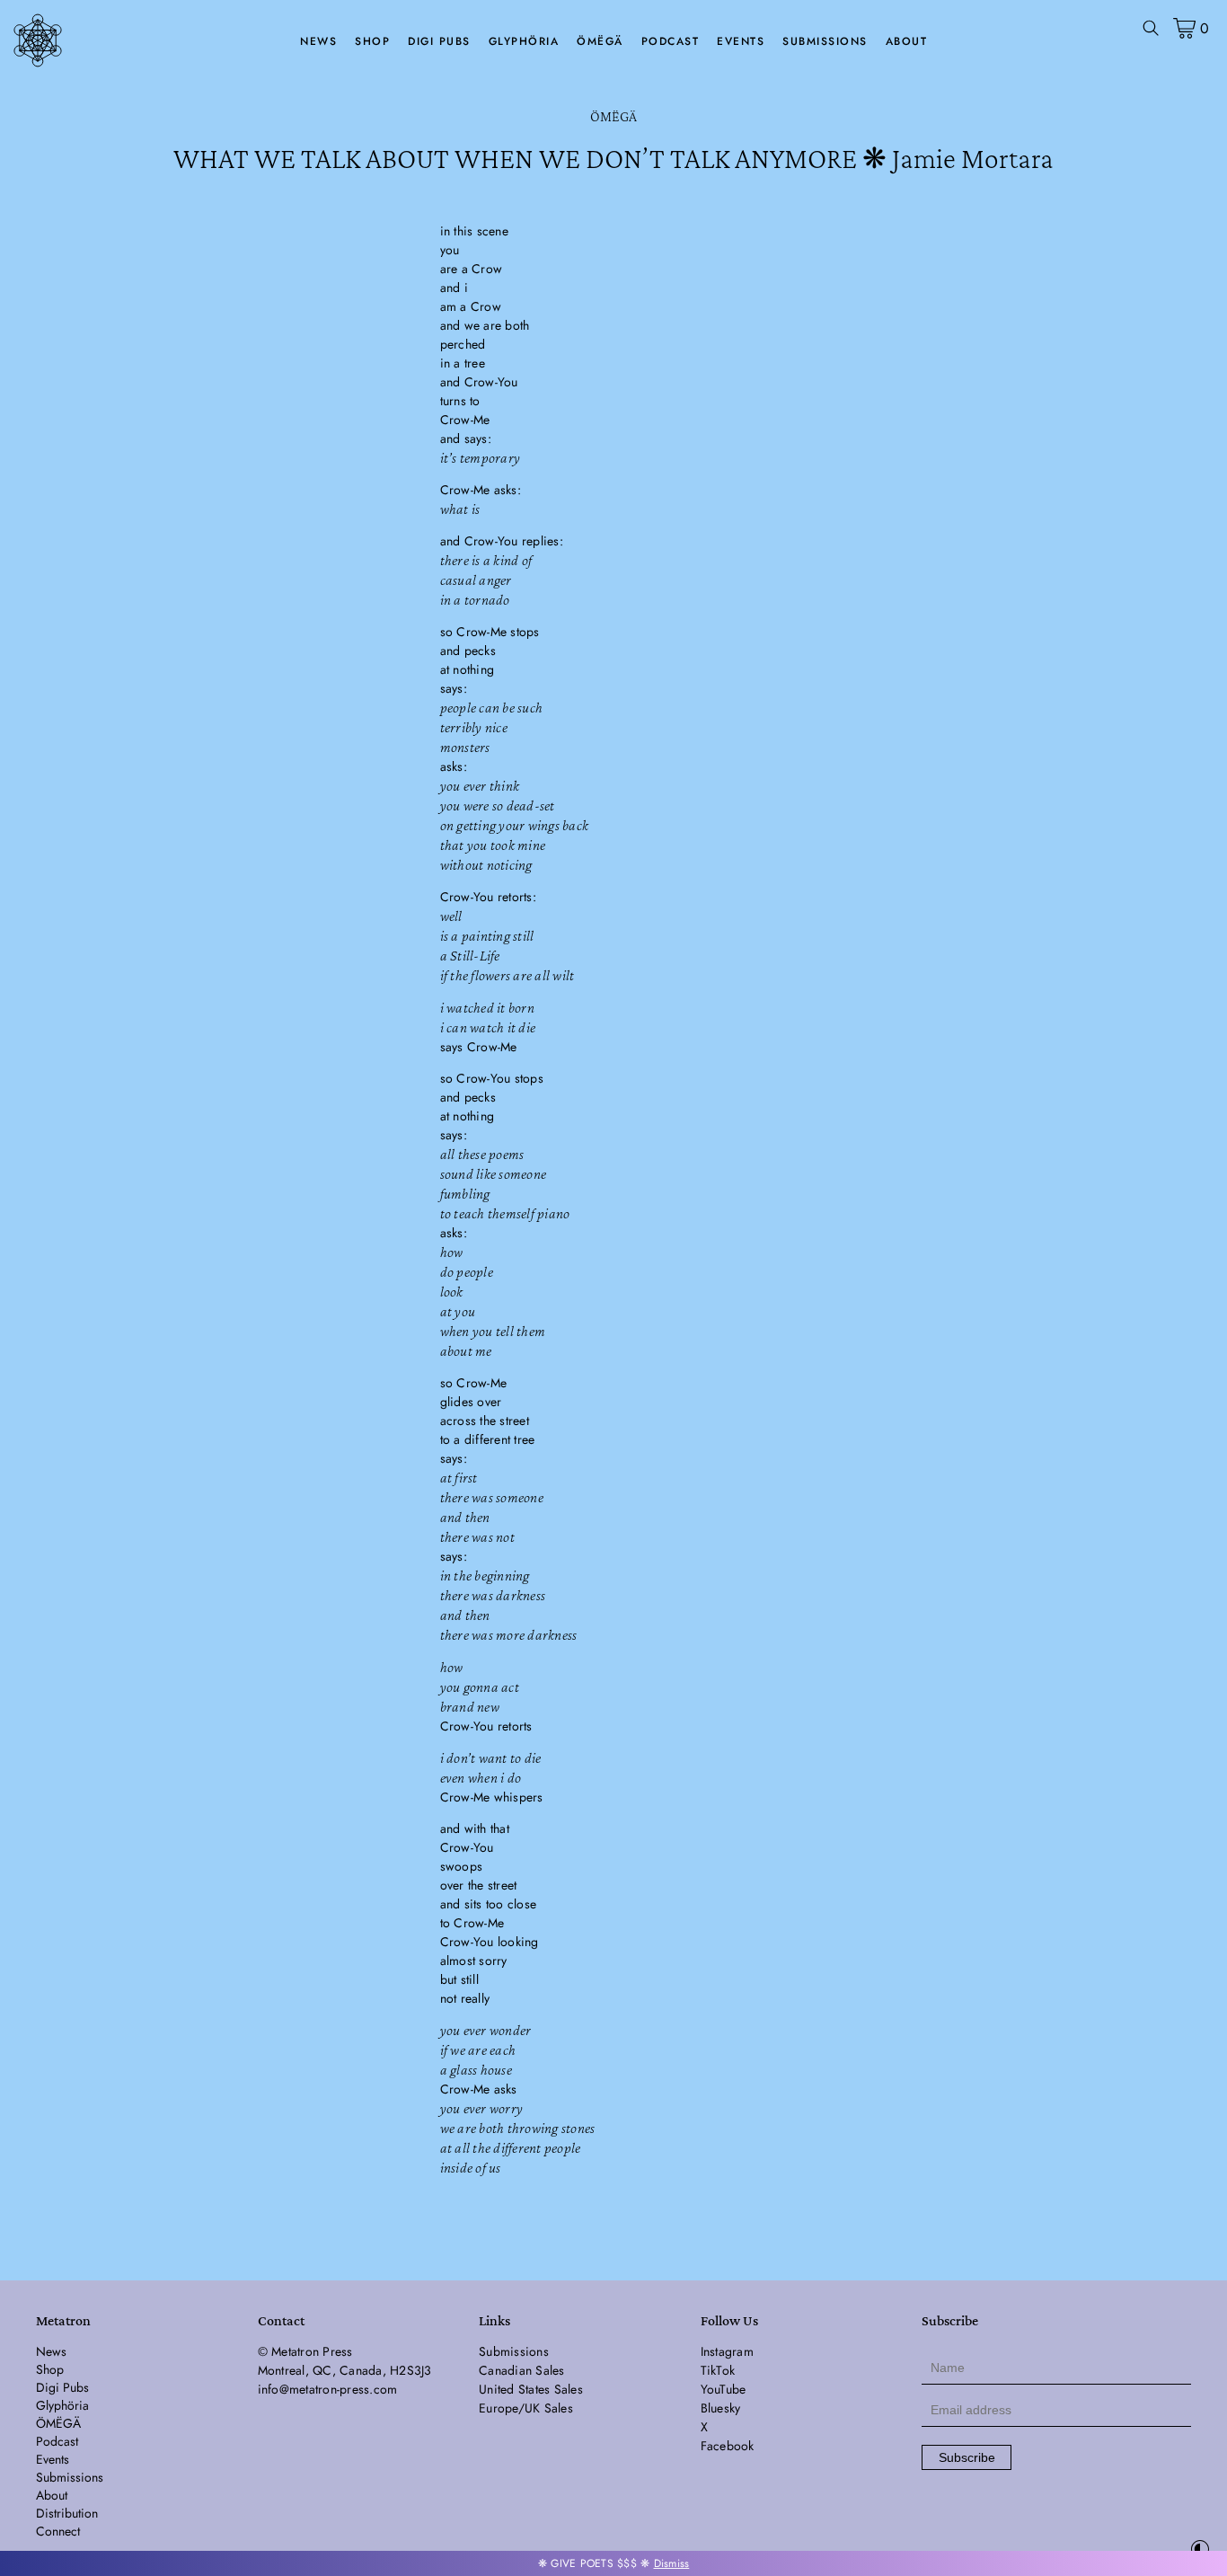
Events (741, 41)
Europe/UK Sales (526, 2408)
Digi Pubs (439, 41)
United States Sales (531, 2389)
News (318, 41)
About (907, 41)
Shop (372, 41)
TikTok (718, 2370)
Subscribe (967, 2457)
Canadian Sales (522, 2370)
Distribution (67, 2513)
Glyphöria (524, 41)
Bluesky (721, 2408)
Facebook (728, 2446)
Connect (58, 2531)
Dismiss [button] (672, 2563)
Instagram (727, 2351)
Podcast (671, 41)
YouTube (724, 2389)
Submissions (825, 41)
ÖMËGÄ (600, 41)
